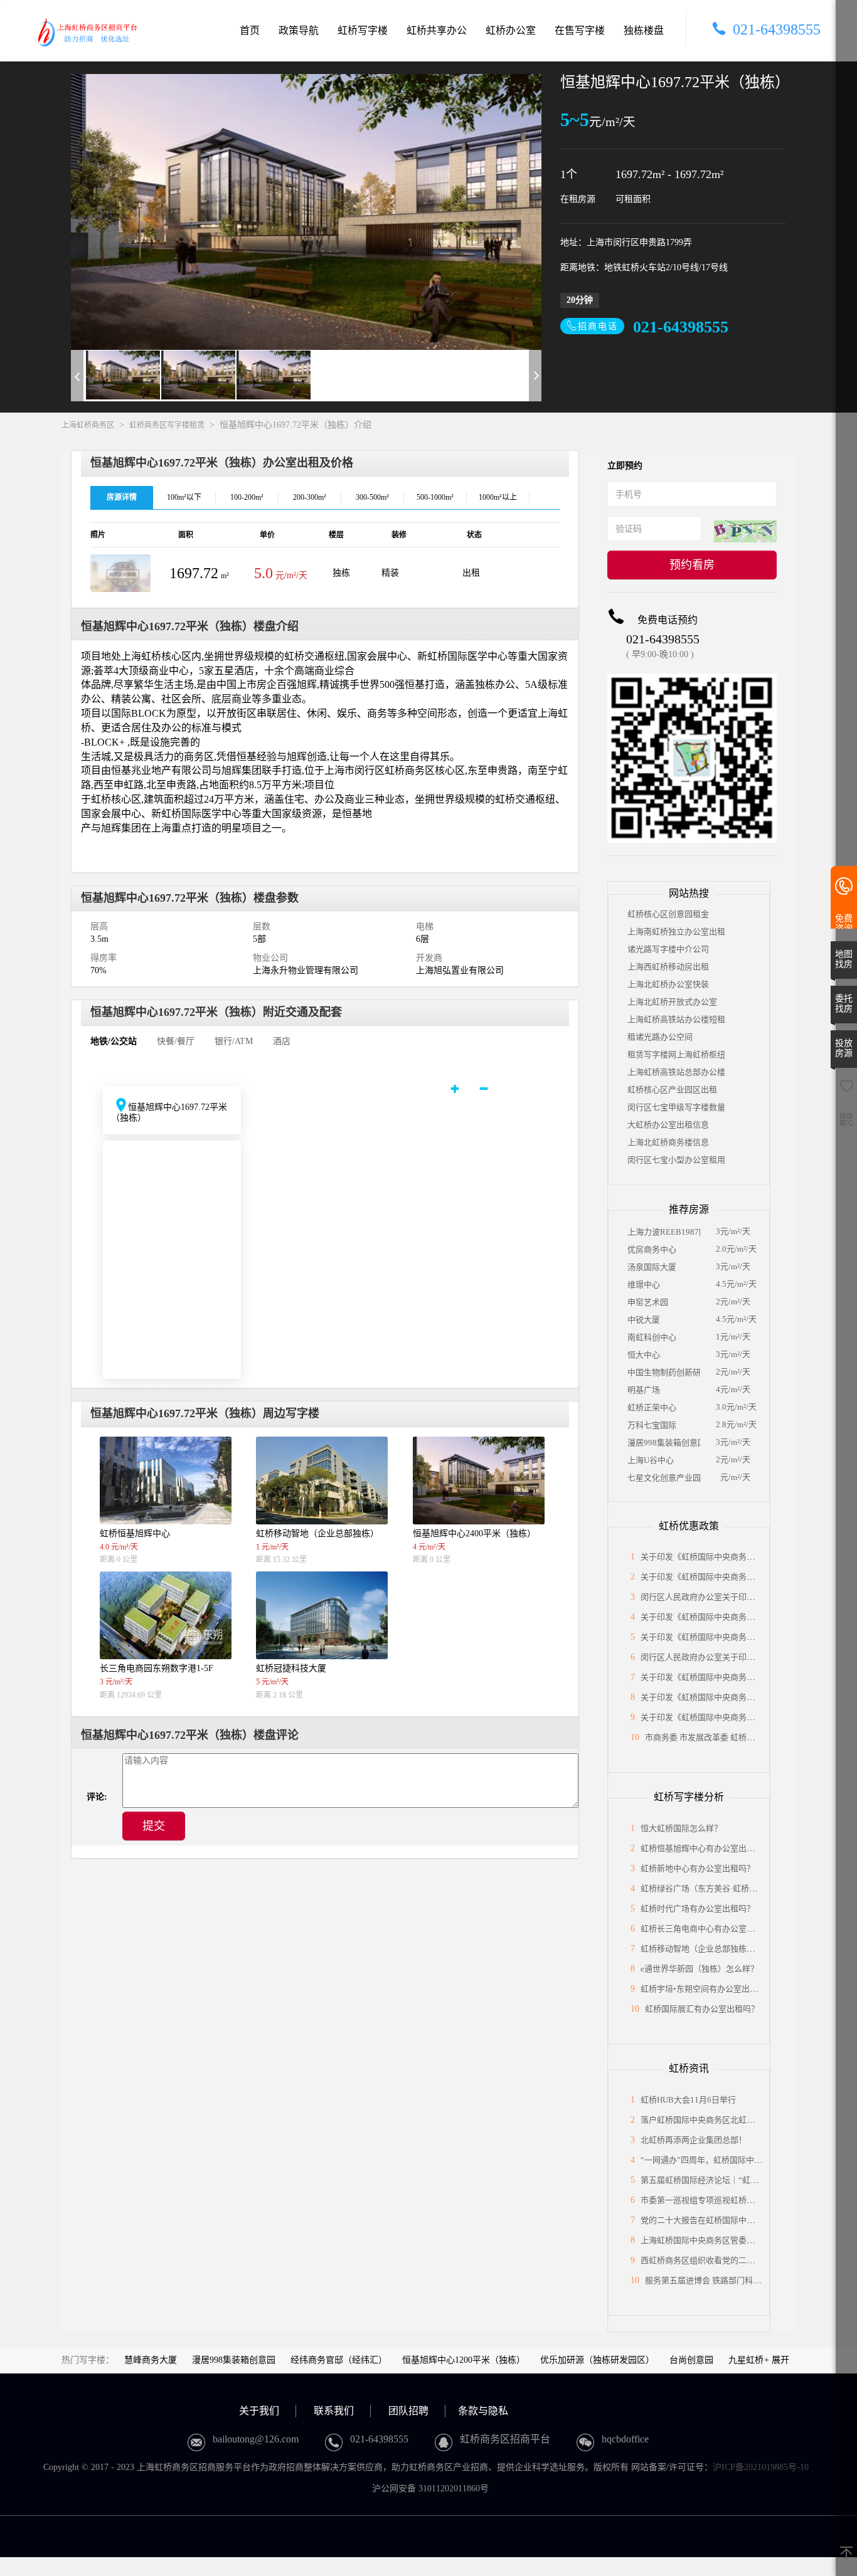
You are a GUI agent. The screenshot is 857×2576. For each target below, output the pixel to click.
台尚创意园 (691, 2360)
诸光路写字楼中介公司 (668, 949)
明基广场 (644, 1390)
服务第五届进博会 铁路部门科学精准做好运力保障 (736, 2280)
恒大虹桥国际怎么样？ (681, 1828)
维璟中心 (644, 1285)
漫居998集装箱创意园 (664, 1443)
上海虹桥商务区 (88, 425)
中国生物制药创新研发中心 (664, 1372)
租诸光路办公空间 (660, 1037)
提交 (154, 1826)
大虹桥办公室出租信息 (668, 1125)
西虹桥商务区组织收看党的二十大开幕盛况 (718, 2260)
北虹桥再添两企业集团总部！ (694, 2140)
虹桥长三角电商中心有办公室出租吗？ (710, 1929)
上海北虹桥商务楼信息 (668, 1142)
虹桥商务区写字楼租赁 (167, 425)
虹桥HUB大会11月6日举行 (688, 2100)
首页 (250, 30)
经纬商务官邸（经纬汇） (339, 2360)
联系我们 (334, 2411)
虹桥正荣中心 (652, 1407)
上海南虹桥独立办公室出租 (676, 932)
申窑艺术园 (648, 1302)
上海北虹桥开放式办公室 (672, 1002)
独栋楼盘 (644, 30)
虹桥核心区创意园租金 (668, 914)
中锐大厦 (644, 1320)
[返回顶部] (846, 2554)
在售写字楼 (580, 30)
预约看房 (692, 565)
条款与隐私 (483, 2411)
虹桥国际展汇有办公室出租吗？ (702, 2009)
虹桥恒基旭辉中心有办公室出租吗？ (706, 1848)
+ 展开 (777, 2360)
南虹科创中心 (652, 1337)
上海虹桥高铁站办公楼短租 (676, 1019)
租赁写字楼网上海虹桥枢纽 (676, 1054)
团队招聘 (408, 2411)
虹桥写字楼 (363, 30)
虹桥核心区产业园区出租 (672, 1090)
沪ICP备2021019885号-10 (761, 2467)
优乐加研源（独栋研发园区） (597, 2360)
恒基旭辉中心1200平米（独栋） (464, 2360)
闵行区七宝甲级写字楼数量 (676, 1107)
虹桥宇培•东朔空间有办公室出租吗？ (707, 1989)
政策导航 (299, 30)
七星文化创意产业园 (664, 1478)
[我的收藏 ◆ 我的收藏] (846, 1090)
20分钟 (580, 300)
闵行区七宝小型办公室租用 (676, 1160)
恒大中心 (644, 1355)
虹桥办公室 (511, 30)
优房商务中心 (652, 1249)
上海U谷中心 (651, 1460)
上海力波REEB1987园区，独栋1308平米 (664, 1232)
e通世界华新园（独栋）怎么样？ (700, 1969)
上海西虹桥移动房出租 (668, 967)
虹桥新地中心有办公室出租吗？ (698, 1868)
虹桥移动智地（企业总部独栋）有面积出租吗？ (726, 1949)
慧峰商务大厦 (151, 2360)
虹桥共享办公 (437, 30)
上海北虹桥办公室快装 (668, 984)
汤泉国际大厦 (652, 1267)
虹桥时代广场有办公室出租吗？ (698, 1908)
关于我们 (259, 2411)
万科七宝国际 (652, 1425)
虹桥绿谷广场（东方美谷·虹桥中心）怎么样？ (723, 1888)
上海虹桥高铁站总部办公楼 (676, 1072)
